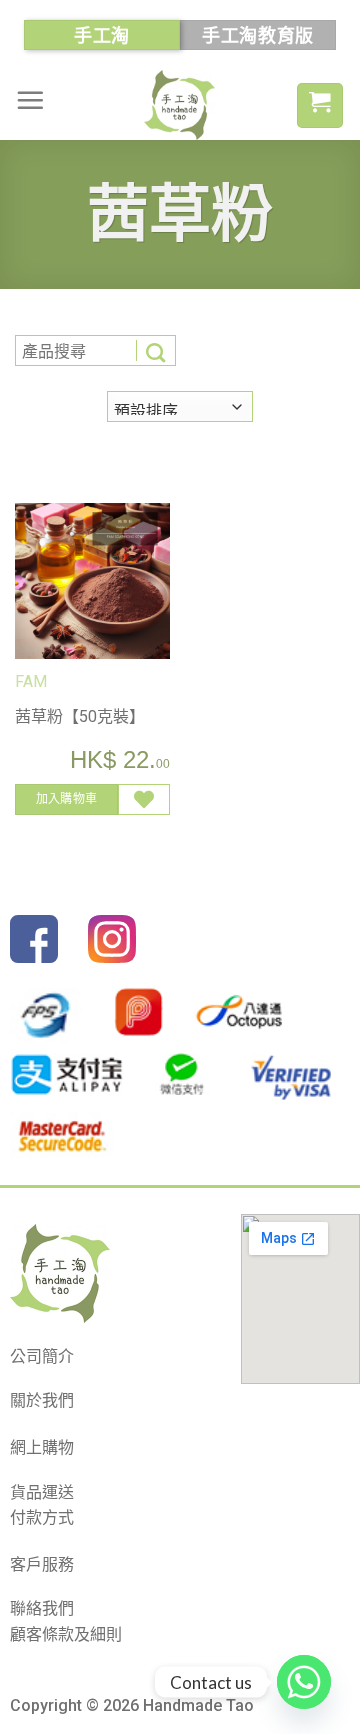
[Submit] (156, 350)
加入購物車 (67, 798)
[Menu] (30, 100)
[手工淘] (180, 105)
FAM (31, 681)
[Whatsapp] (304, 1682)
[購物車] (320, 105)
